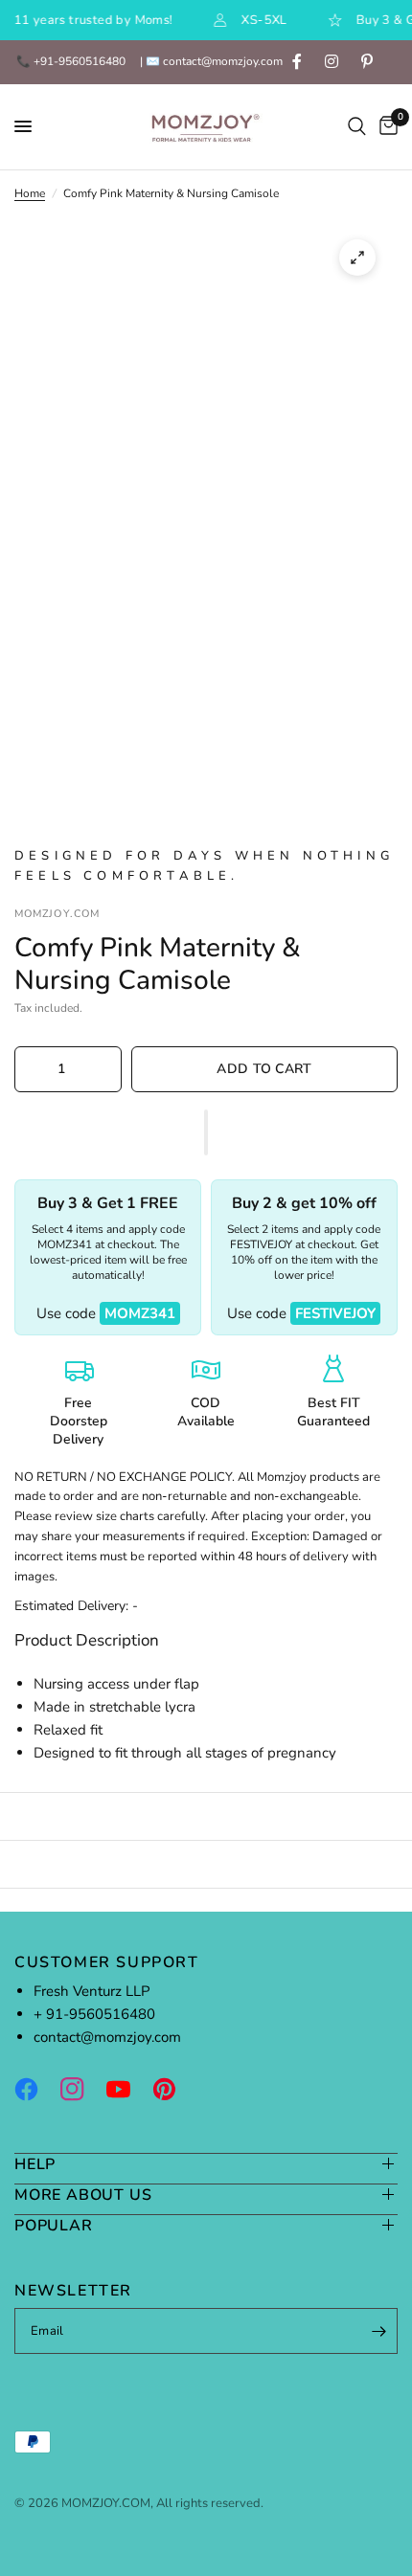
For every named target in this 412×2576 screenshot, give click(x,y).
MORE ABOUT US (83, 2195)
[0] (385, 127)
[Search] (357, 127)
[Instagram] (81, 2089)
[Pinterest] (173, 2089)
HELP (35, 2164)
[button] (206, 1132)
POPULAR (54, 2225)
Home (30, 193)
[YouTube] (127, 2089)
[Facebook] (35, 2089)
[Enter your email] (378, 2331)
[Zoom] (357, 258)
